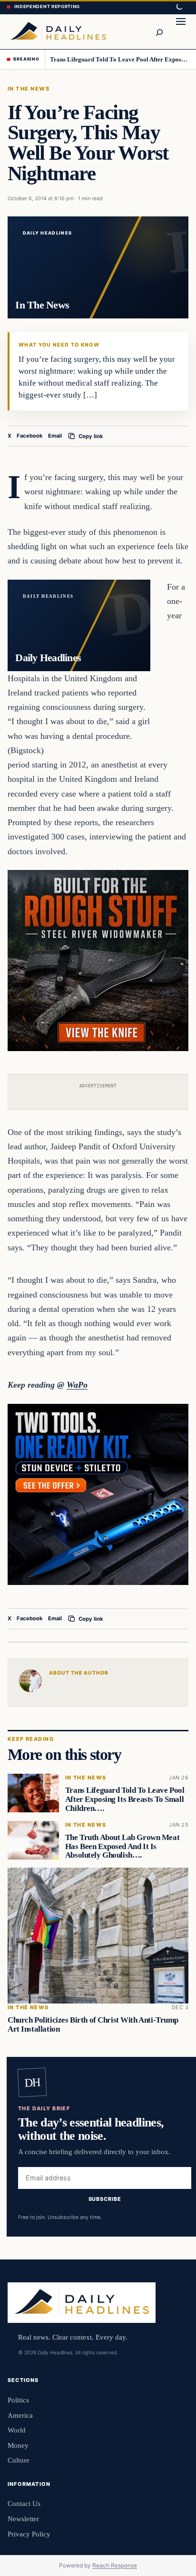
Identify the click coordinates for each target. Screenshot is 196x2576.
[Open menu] (181, 31)
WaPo (77, 1385)
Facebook (30, 436)
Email (55, 436)
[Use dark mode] (179, 7)
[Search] (159, 31)
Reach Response (115, 2565)
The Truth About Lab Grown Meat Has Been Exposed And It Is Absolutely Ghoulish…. (122, 1846)
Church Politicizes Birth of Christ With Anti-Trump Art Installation (93, 2024)
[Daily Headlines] (58, 31)
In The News (29, 89)
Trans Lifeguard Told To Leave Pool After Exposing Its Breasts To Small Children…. (120, 59)
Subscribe (105, 2199)
